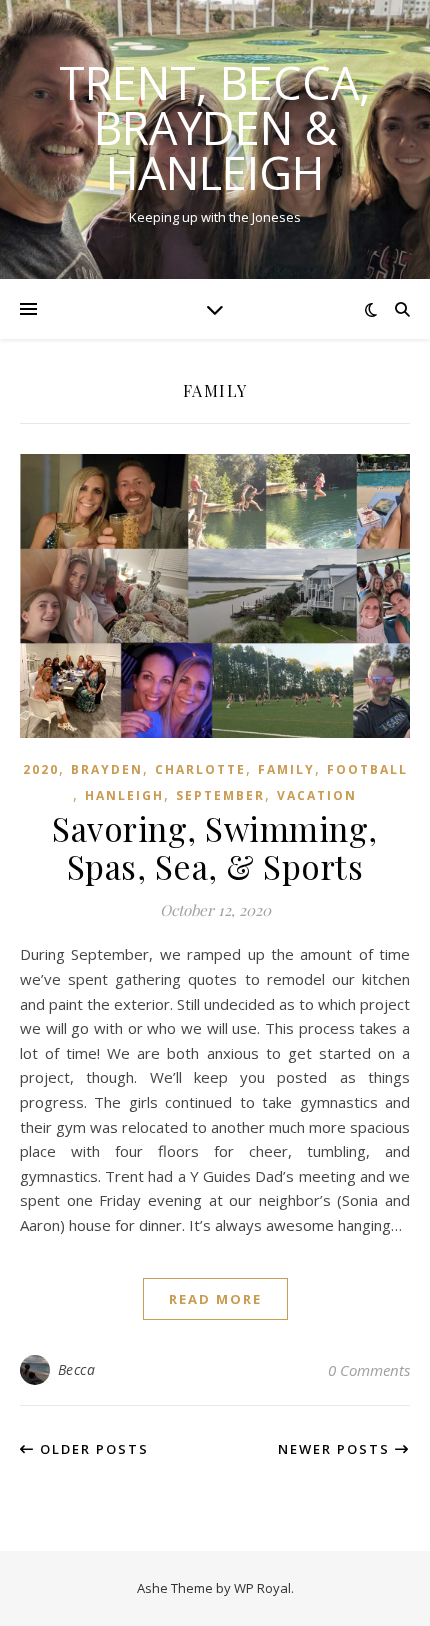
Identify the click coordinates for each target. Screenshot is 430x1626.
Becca (77, 1369)
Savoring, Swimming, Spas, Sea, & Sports (215, 847)
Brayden (107, 769)
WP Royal (262, 1588)
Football (367, 769)
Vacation (317, 795)
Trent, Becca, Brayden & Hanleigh (215, 127)
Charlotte (200, 769)
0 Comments (369, 1370)
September (220, 795)
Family (286, 769)
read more (215, 1299)
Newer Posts (336, 1449)
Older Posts (92, 1449)
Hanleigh (124, 795)
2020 (41, 769)
